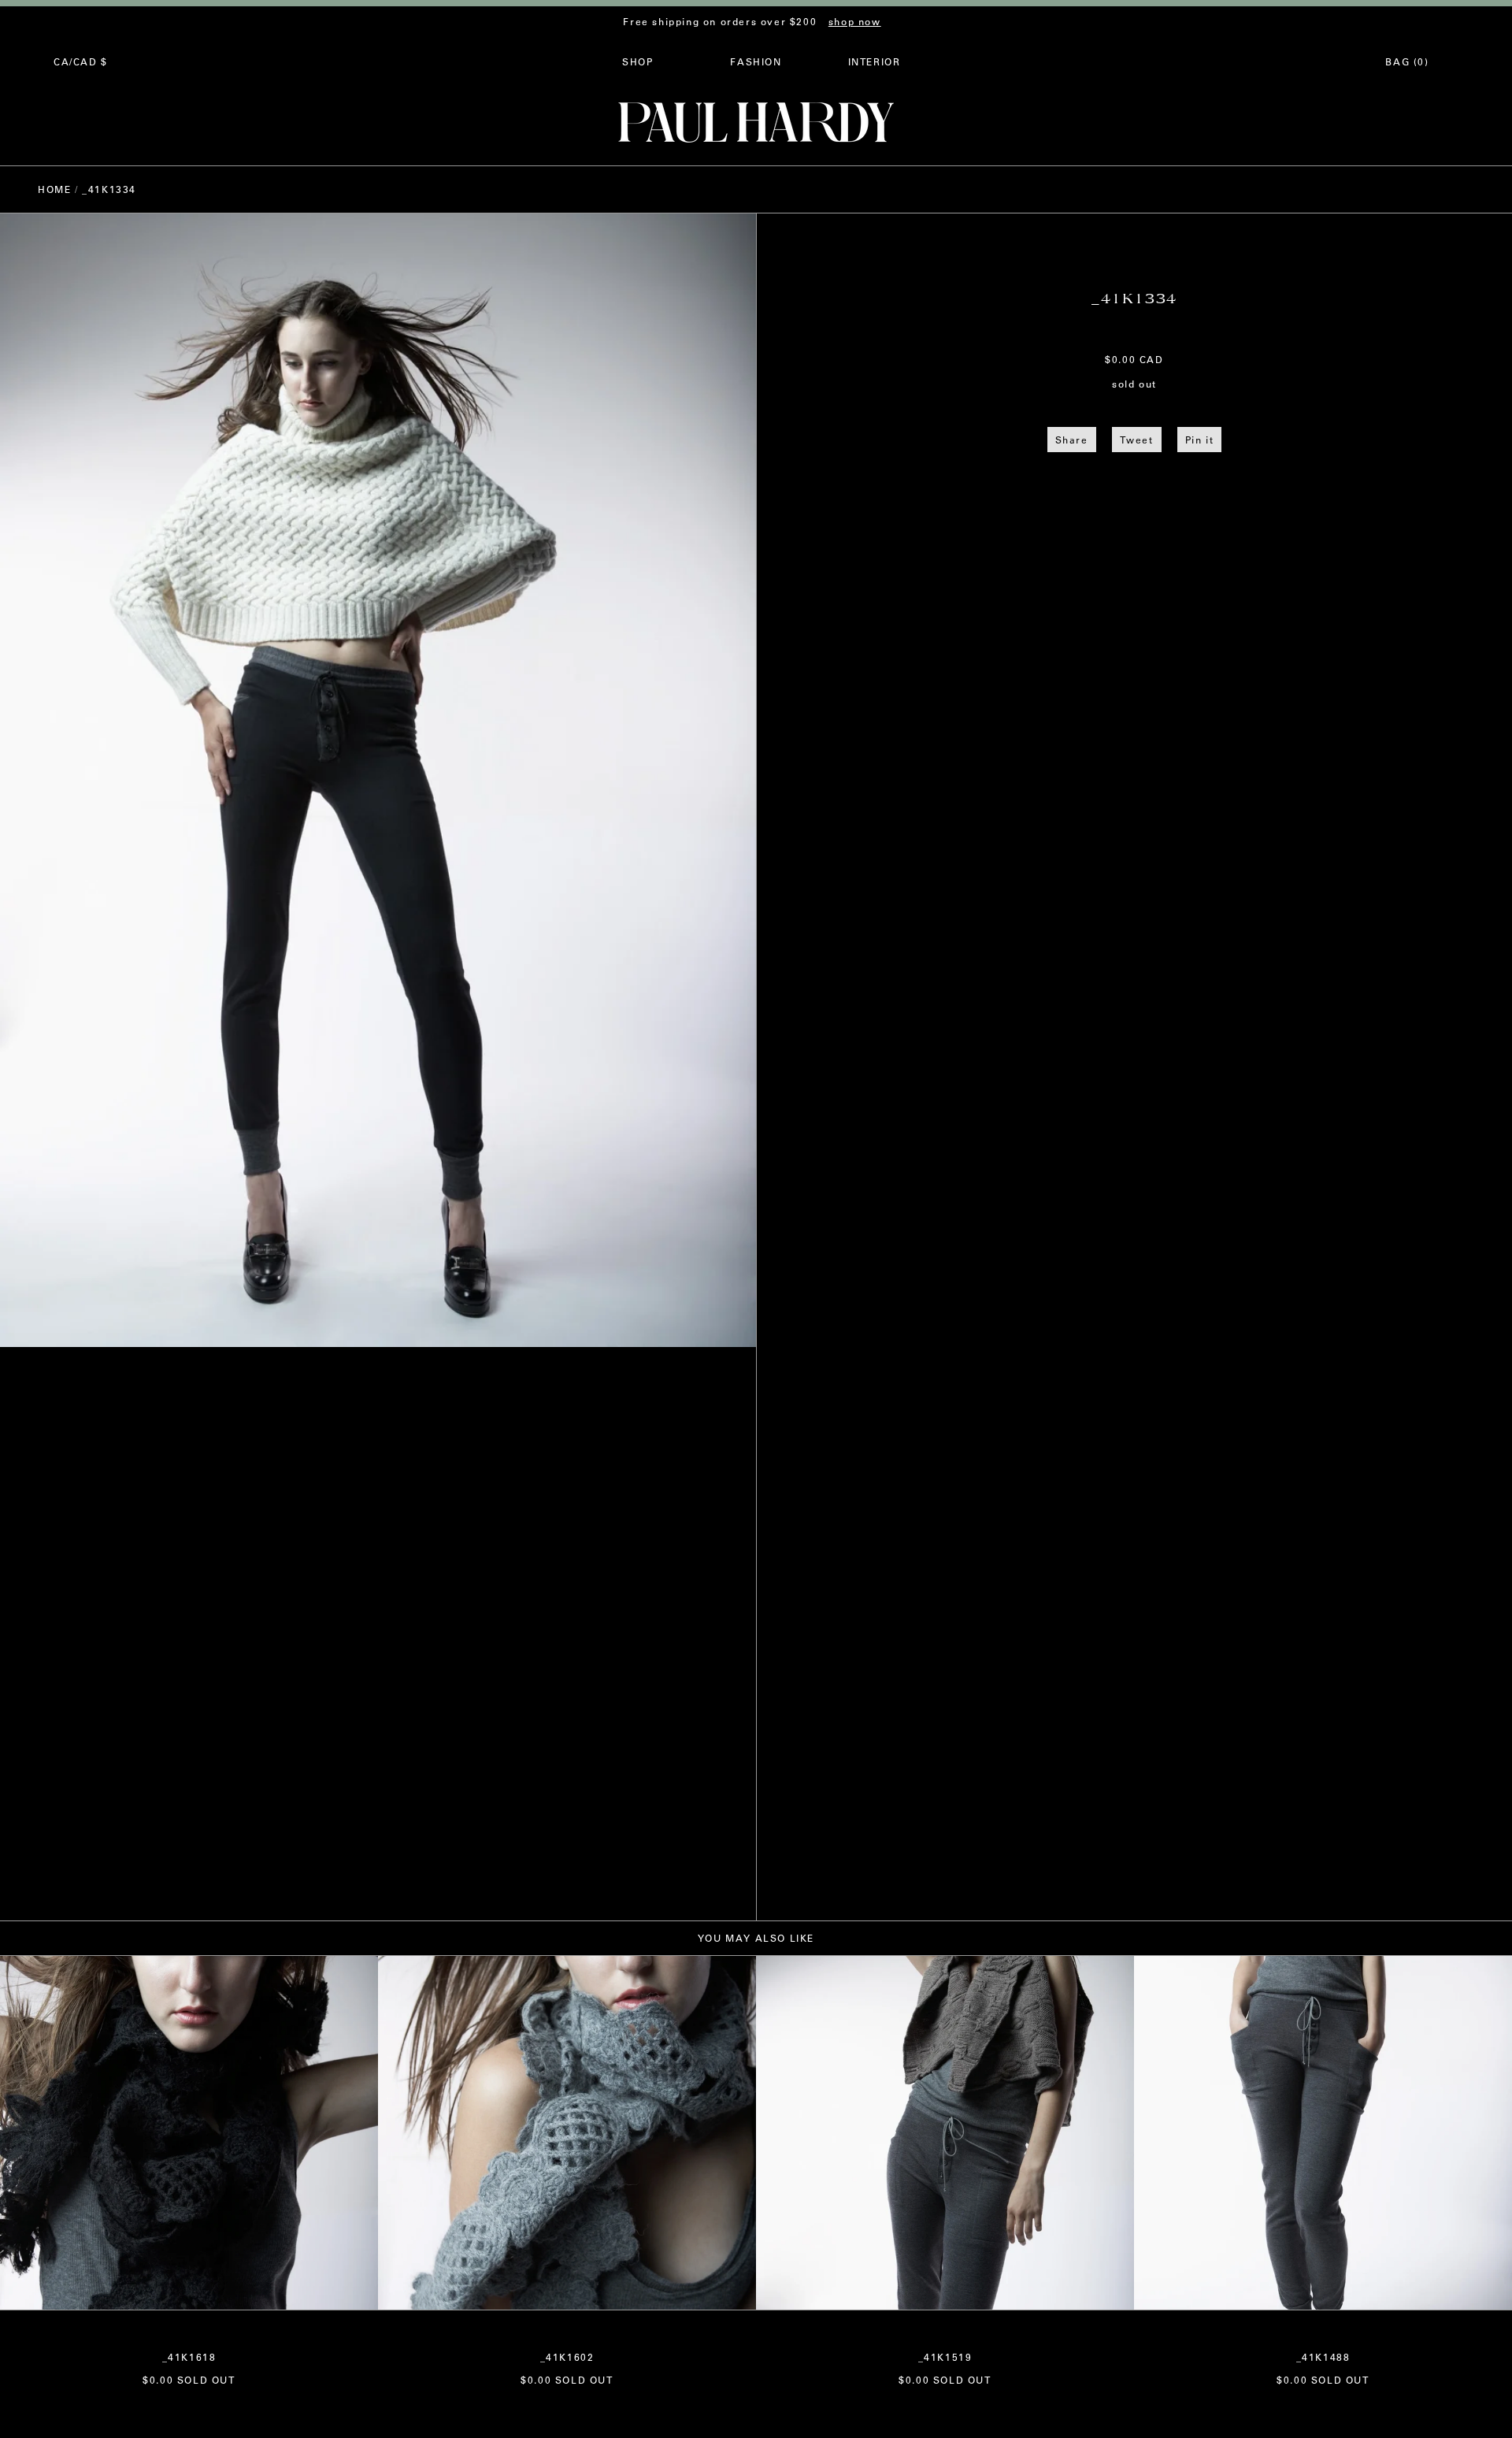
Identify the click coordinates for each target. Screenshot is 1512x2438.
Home (54, 189)
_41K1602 (567, 2357)
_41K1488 (1323, 2357)
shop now (855, 21)
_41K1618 (189, 2357)
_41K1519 (945, 2357)
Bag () (1407, 61)
